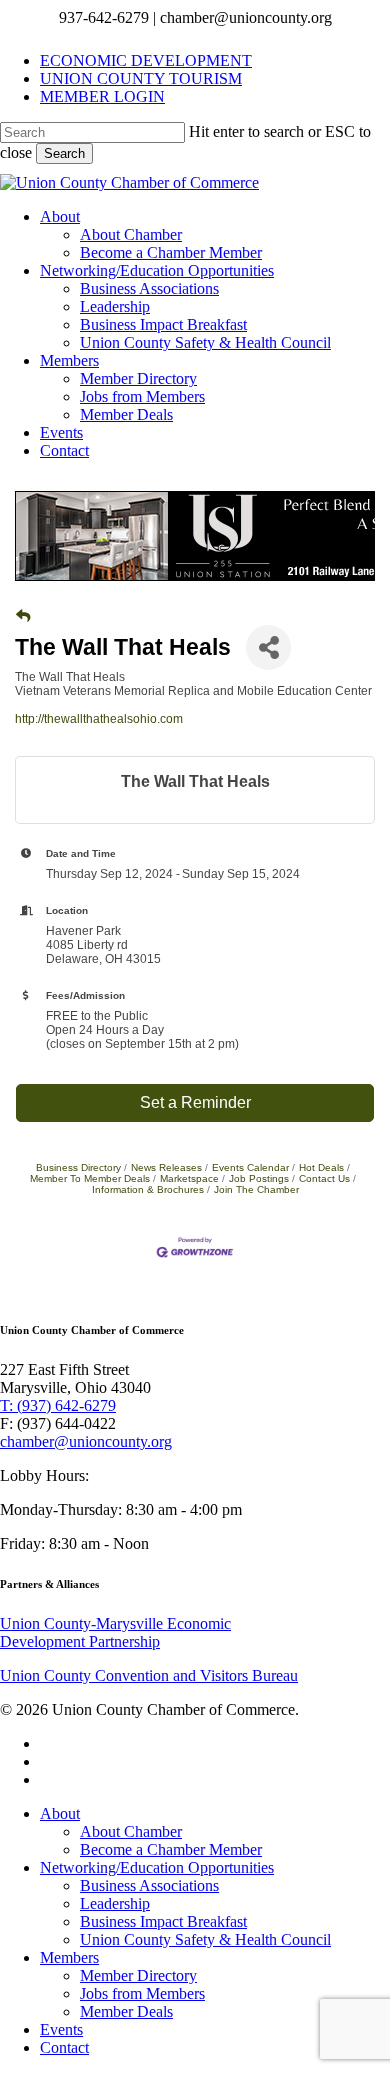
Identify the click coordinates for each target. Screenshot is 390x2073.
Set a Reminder (195, 1102)
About (60, 1813)
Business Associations (149, 1885)
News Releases (166, 1167)
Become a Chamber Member (171, 1849)
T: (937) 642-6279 (58, 1405)
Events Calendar (250, 1167)
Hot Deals (321, 1167)
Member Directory (138, 1975)
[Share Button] (268, 647)
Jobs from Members (142, 1993)
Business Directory (78, 1167)
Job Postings (259, 1178)
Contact (64, 2047)
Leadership (115, 1903)
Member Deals (126, 2011)
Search (64, 153)
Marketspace (189, 1178)
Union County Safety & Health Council (205, 1939)
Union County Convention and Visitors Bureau (149, 1675)
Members (69, 1957)
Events (61, 2029)
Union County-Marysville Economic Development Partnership (115, 1632)
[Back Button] (23, 616)
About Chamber (131, 1831)
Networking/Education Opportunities (157, 1867)
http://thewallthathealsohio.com (99, 719)
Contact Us (324, 1178)
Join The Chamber (256, 1189)
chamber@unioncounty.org (86, 1441)
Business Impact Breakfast (163, 1921)
